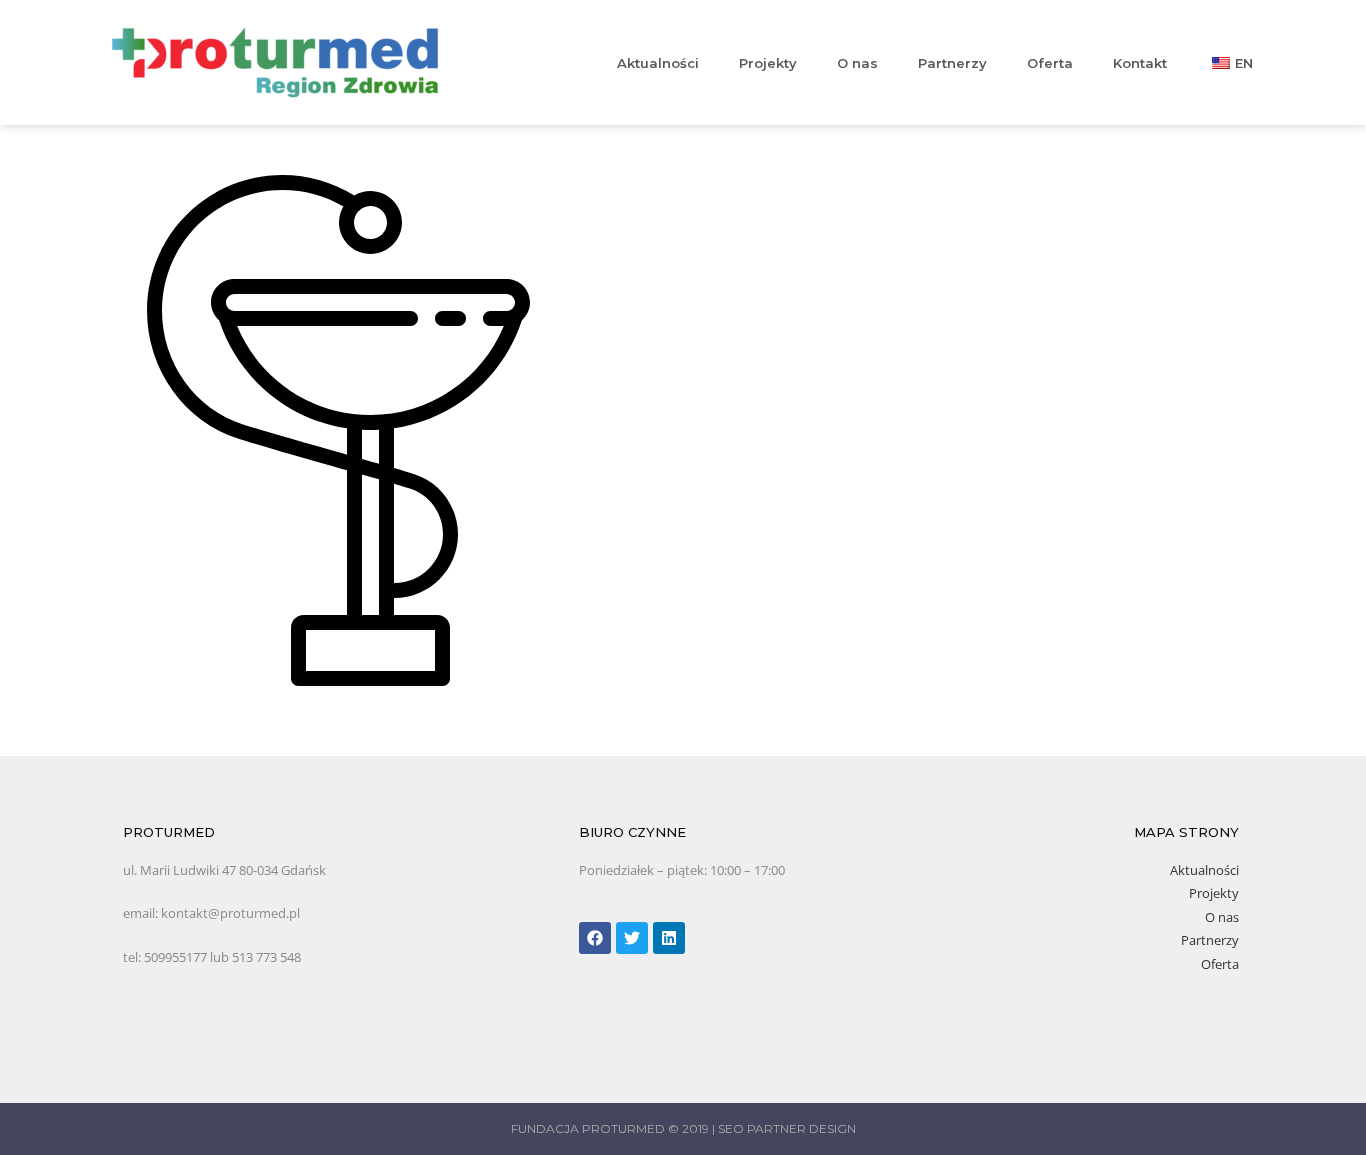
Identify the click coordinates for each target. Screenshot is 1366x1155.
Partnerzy (952, 63)
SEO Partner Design (787, 1128)
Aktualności (658, 63)
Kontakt (1140, 63)
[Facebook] (595, 938)
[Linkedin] (669, 938)
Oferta (1050, 63)
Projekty (768, 63)
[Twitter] (632, 938)
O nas (857, 63)
